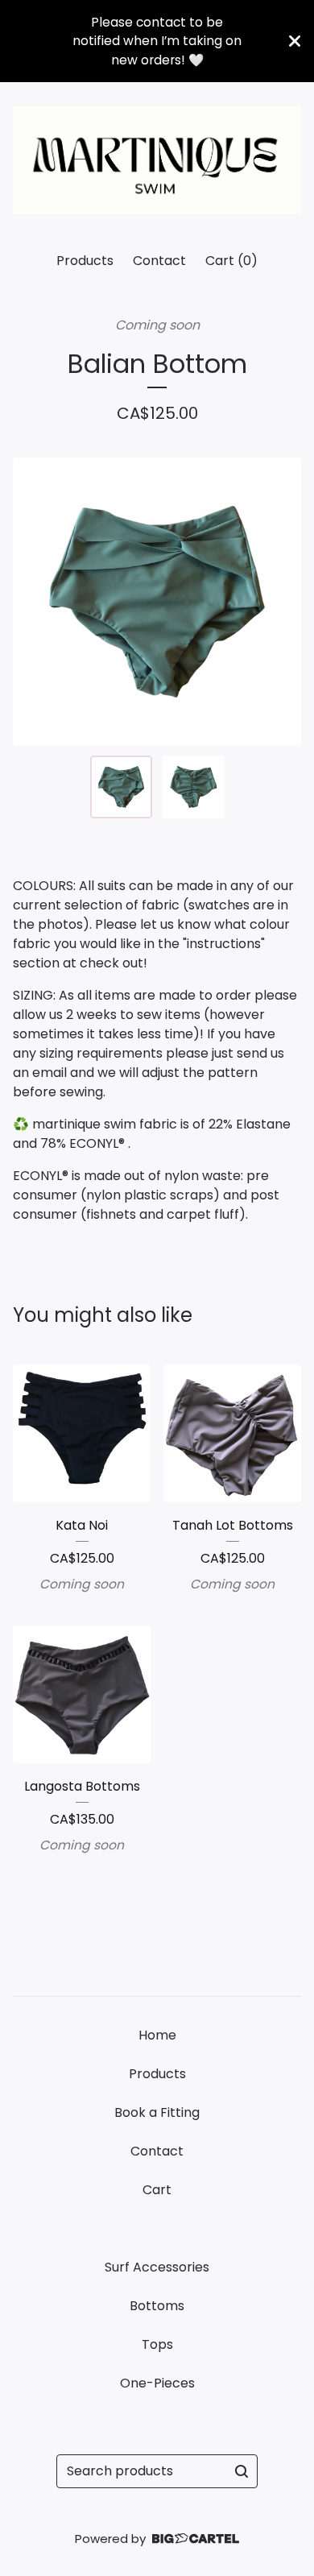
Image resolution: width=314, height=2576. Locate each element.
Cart (157, 2190)
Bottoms (157, 2306)
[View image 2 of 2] (193, 787)
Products (85, 261)
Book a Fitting (157, 2112)
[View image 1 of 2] (122, 787)
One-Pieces (157, 2383)
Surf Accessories (157, 2267)
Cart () (231, 261)
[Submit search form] (242, 2471)
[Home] (157, 160)
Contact (159, 261)
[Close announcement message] (295, 41)
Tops (157, 2344)
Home (157, 2035)
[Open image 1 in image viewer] (157, 602)
